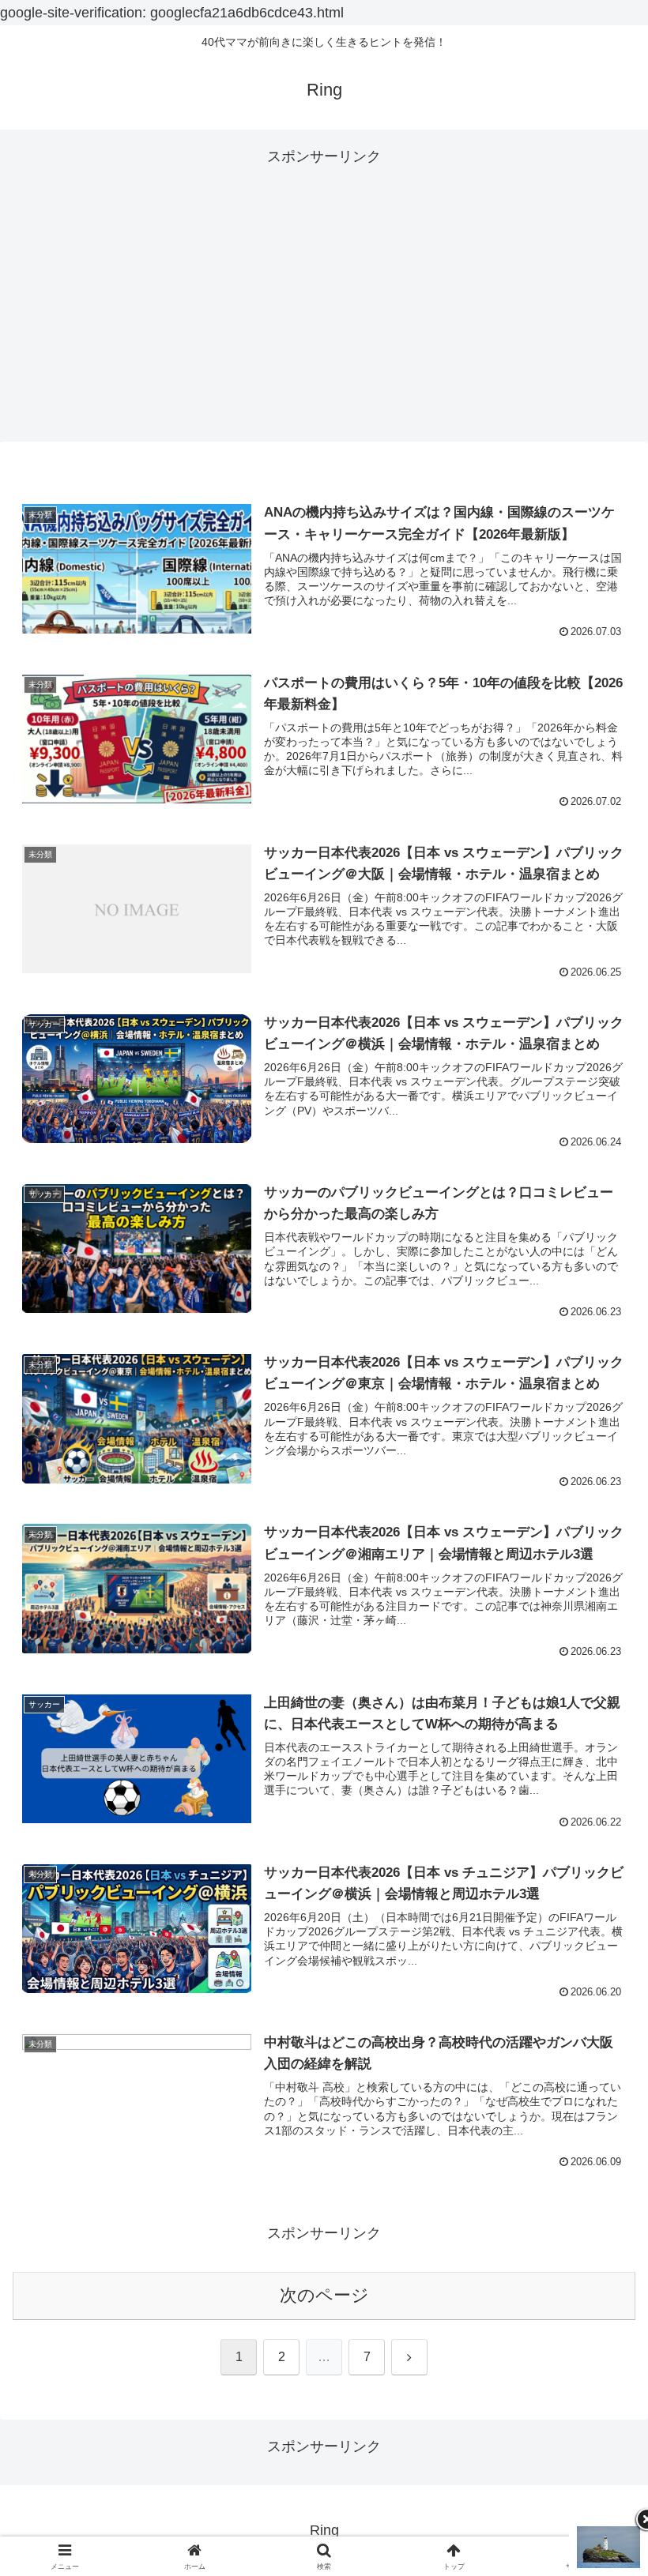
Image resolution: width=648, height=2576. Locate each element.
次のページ (324, 2295)
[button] (599, 2198)
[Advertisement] (324, 306)
